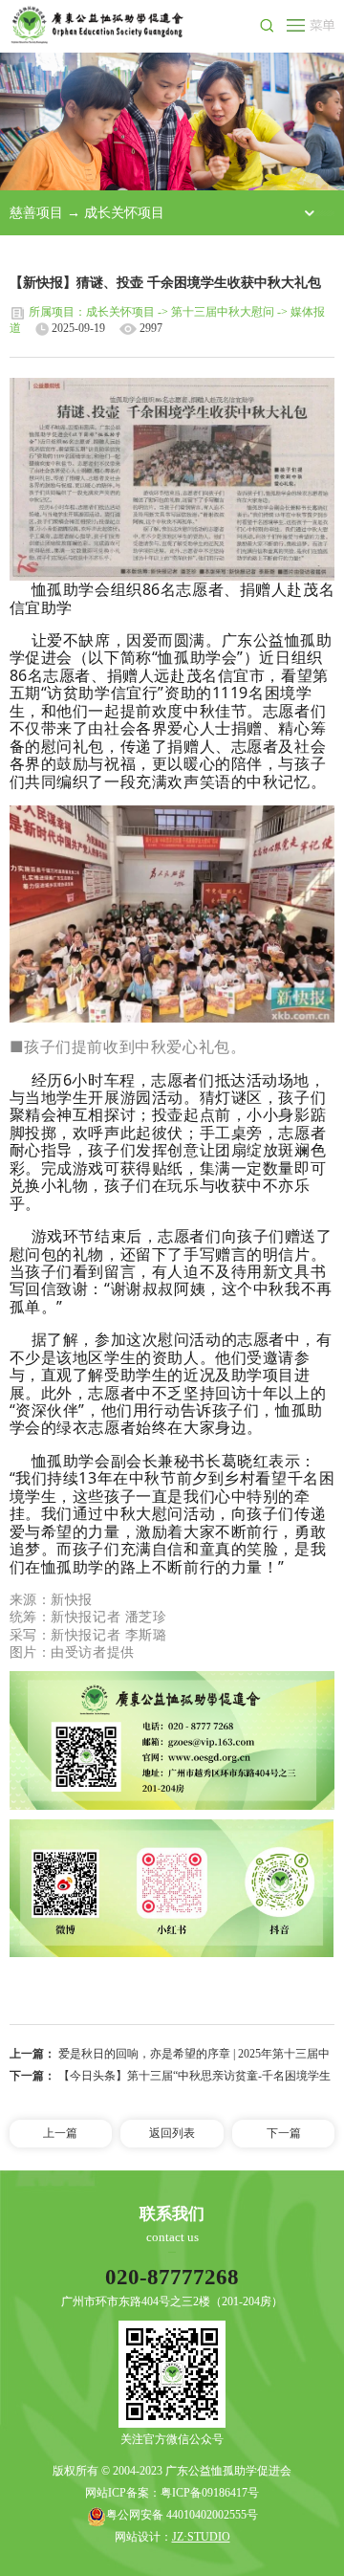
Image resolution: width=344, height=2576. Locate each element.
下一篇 (284, 2133)
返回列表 (172, 2133)
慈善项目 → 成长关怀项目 (87, 212)
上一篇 (60, 2133)
